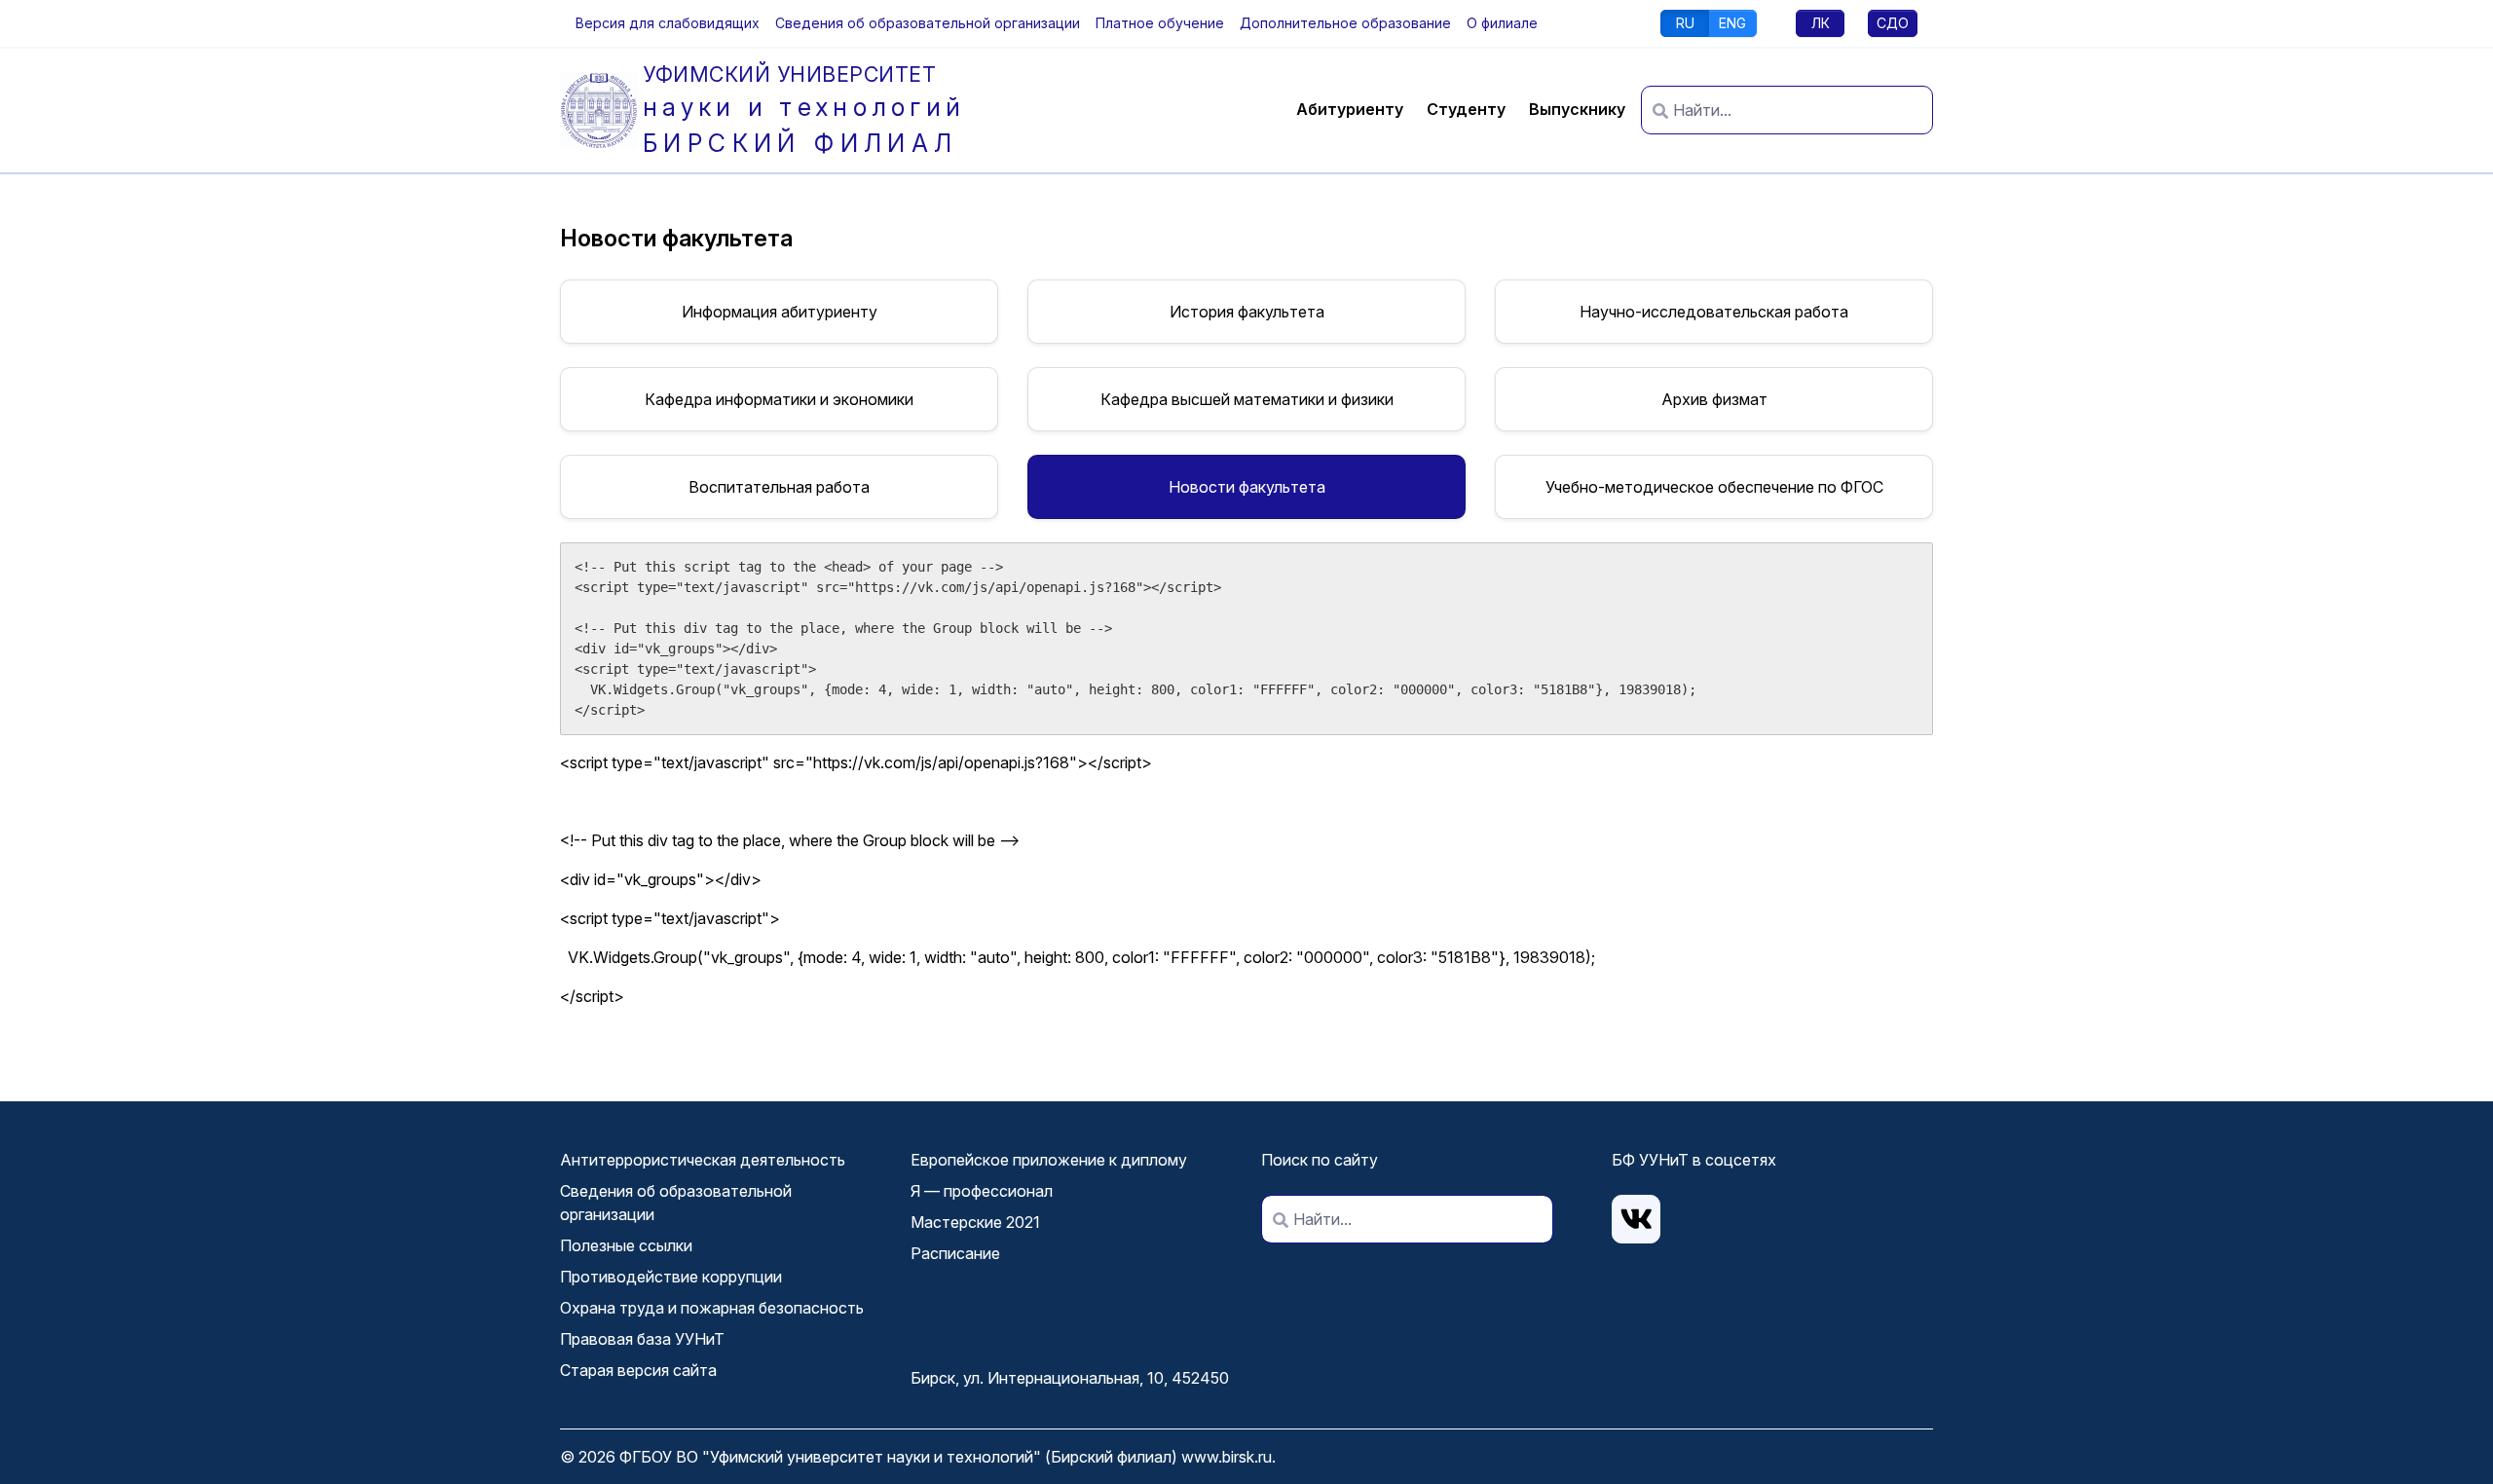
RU (1685, 23)
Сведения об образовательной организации (928, 23)
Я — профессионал (982, 1191)
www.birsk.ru (1227, 1457)
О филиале (1502, 23)
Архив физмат (1714, 399)
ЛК (1821, 23)
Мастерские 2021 (975, 1222)
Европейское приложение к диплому (1049, 1160)
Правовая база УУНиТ (642, 1339)
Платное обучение (1160, 23)
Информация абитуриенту (780, 312)
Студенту (1466, 109)
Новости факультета (1247, 487)
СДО (1893, 23)
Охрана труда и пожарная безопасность (712, 1308)
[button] (668, 23)
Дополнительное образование (1345, 23)
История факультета (1247, 312)
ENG (1732, 23)
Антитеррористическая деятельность (703, 1160)
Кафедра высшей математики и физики (1247, 399)
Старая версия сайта (638, 1370)
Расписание (955, 1253)
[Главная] (601, 111)
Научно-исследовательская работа (1714, 312)
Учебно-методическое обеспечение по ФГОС (1714, 487)
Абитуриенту (1350, 109)
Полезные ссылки (626, 1245)
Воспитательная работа (779, 487)
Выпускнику (1577, 109)
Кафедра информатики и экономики (779, 399)
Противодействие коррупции (671, 1277)
